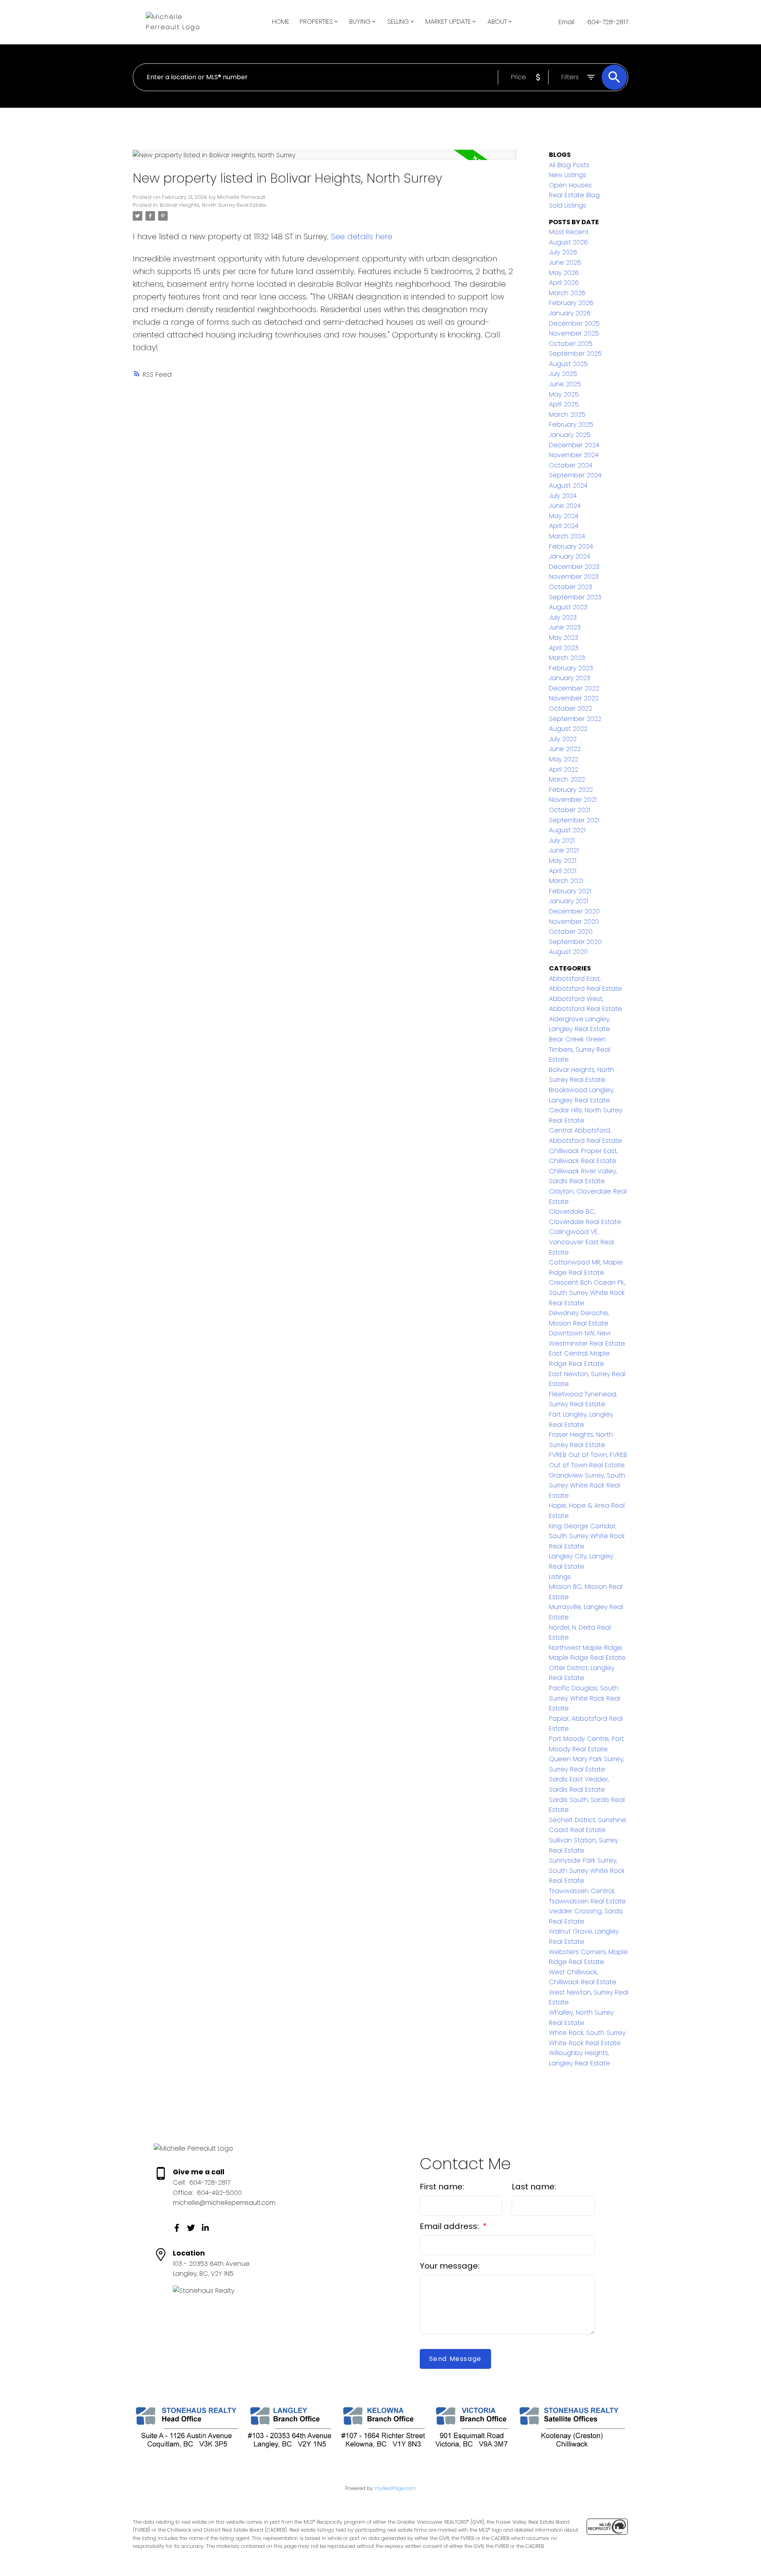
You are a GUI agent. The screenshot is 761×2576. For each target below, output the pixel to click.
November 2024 (574, 455)
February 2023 (571, 668)
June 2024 (565, 506)
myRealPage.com (395, 2488)
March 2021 (566, 881)
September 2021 (574, 820)
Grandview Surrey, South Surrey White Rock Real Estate (587, 1485)
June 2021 (564, 850)
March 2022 (567, 779)
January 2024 (570, 556)
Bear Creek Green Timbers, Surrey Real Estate (579, 1049)
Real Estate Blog (574, 195)
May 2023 (564, 638)
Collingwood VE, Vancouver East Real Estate (581, 1242)
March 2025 (567, 415)
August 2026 (568, 242)
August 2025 (568, 364)
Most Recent (569, 232)
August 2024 (568, 485)
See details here (362, 236)
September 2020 (575, 942)
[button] (177, 2228)
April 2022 (564, 769)
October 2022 (571, 708)
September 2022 (575, 719)
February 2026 (571, 303)
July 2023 (563, 617)
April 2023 (564, 648)
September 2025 (575, 354)
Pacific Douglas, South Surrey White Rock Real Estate (584, 1698)
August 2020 (568, 952)
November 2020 (574, 922)
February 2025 (571, 424)
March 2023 (567, 658)
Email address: (450, 2226)
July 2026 (563, 252)
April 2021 (563, 871)
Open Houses (570, 185)
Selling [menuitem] (398, 22)
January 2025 (570, 435)
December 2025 (574, 323)
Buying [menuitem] (360, 22)
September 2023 (575, 597)
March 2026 (567, 293)
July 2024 (563, 496)
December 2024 (574, 445)
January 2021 (569, 901)
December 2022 (574, 688)
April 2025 (564, 404)
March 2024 (567, 536)
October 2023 (571, 587)
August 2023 (568, 607)
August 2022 (568, 729)
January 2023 (570, 678)
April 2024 (564, 526)
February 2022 (571, 790)
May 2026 (564, 273)
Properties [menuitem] (316, 22)
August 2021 (567, 830)
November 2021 (573, 800)
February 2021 (570, 891)
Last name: (534, 2187)
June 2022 (565, 749)
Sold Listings (568, 205)
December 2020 (574, 911)
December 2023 (574, 567)
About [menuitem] (497, 22)
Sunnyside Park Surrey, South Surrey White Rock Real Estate (587, 1871)
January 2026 (570, 313)
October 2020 (571, 931)
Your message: (450, 2266)
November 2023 (574, 577)
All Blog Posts (569, 165)
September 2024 (575, 475)
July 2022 (563, 739)
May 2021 (563, 861)
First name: (442, 2187)
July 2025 (563, 374)
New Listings (568, 175)
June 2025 (565, 384)
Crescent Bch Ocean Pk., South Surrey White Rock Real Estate (587, 1293)
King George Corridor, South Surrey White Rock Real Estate (587, 1536)
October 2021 (570, 810)
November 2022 (574, 698)
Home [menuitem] (281, 22)
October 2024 (571, 465)
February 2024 (571, 546)
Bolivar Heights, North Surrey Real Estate (213, 205)
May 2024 (564, 516)
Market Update (448, 22)
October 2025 (571, 344)
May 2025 (564, 394)
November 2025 (574, 333)
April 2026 (564, 283)
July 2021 (562, 840)
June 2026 (565, 262)
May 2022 (564, 759)
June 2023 (565, 627)
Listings (560, 1577)
